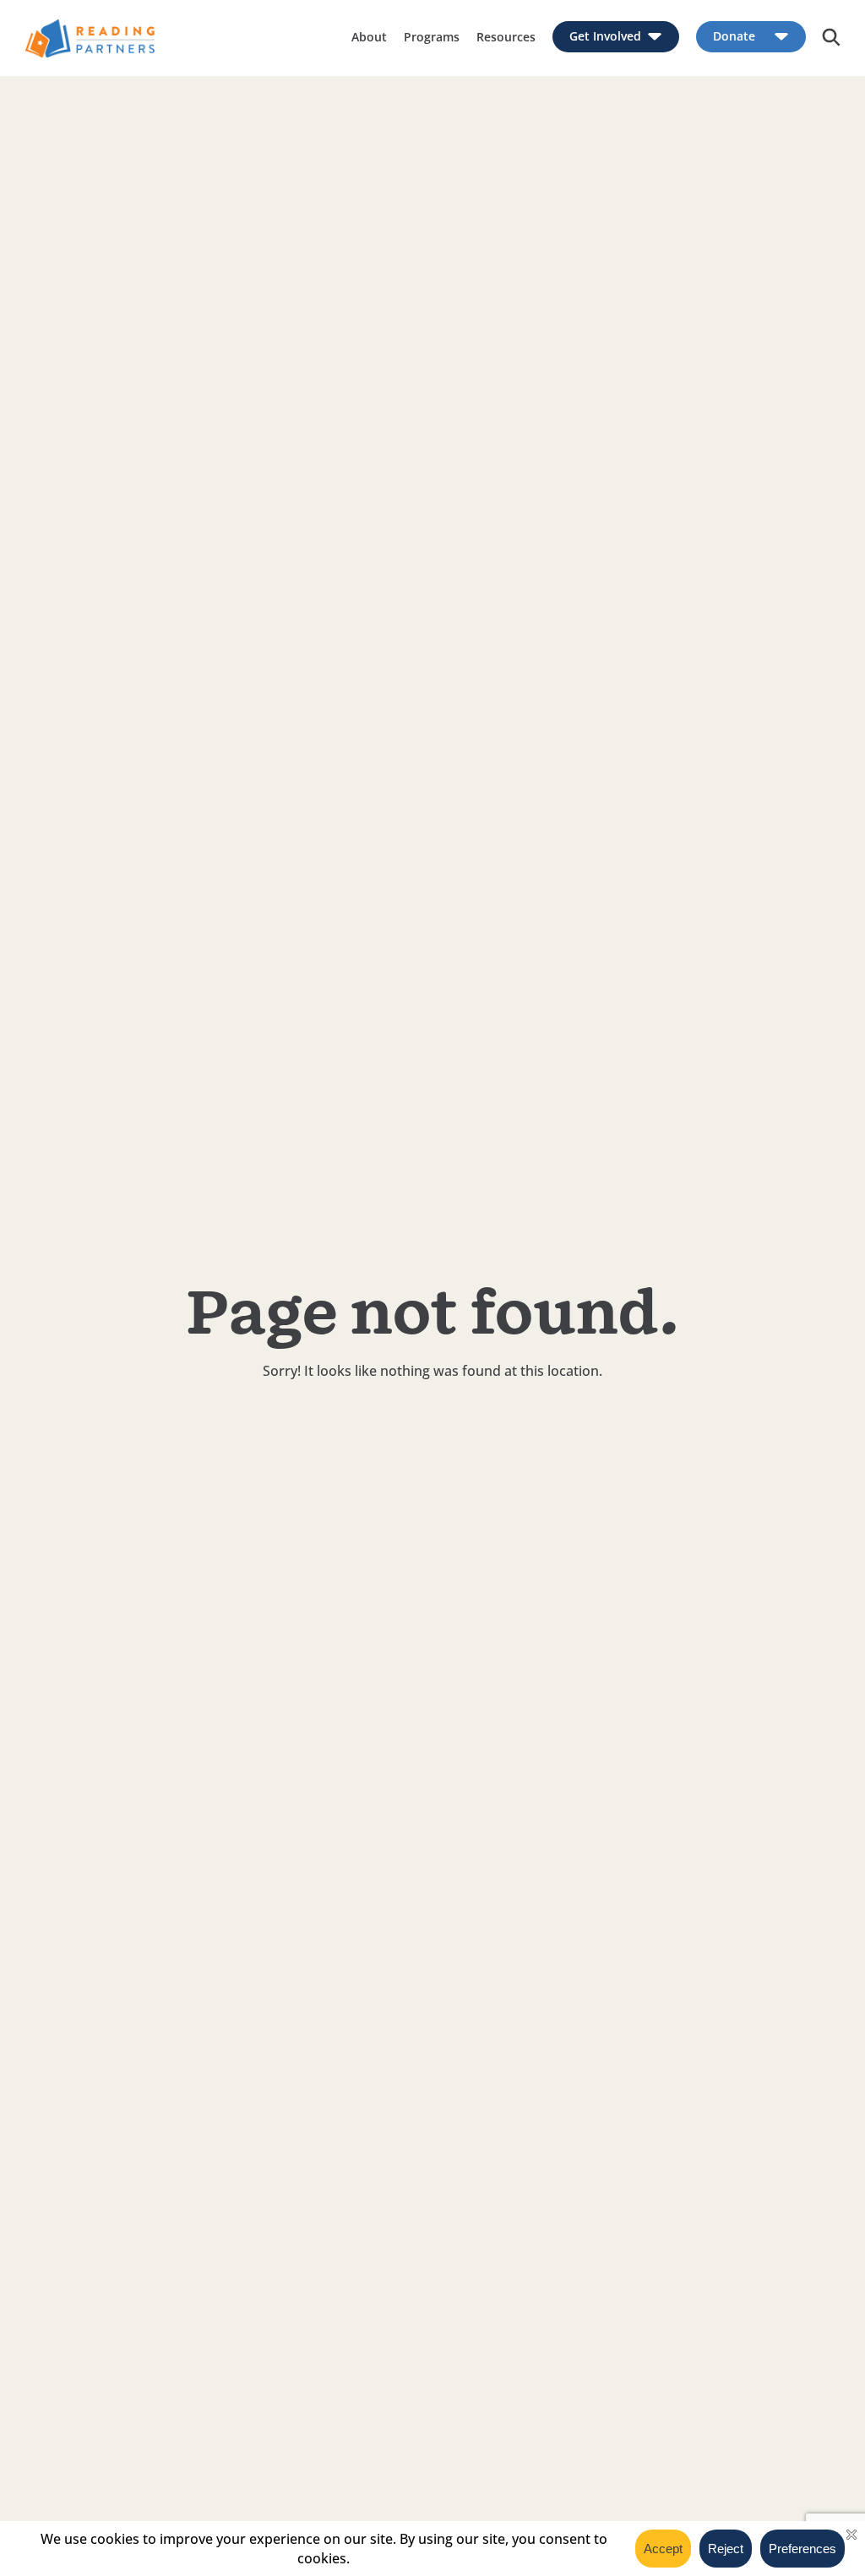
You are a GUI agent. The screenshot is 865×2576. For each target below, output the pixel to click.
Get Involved (605, 37)
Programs (432, 37)
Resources (506, 37)
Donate (734, 37)
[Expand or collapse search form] (831, 38)
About (369, 37)
